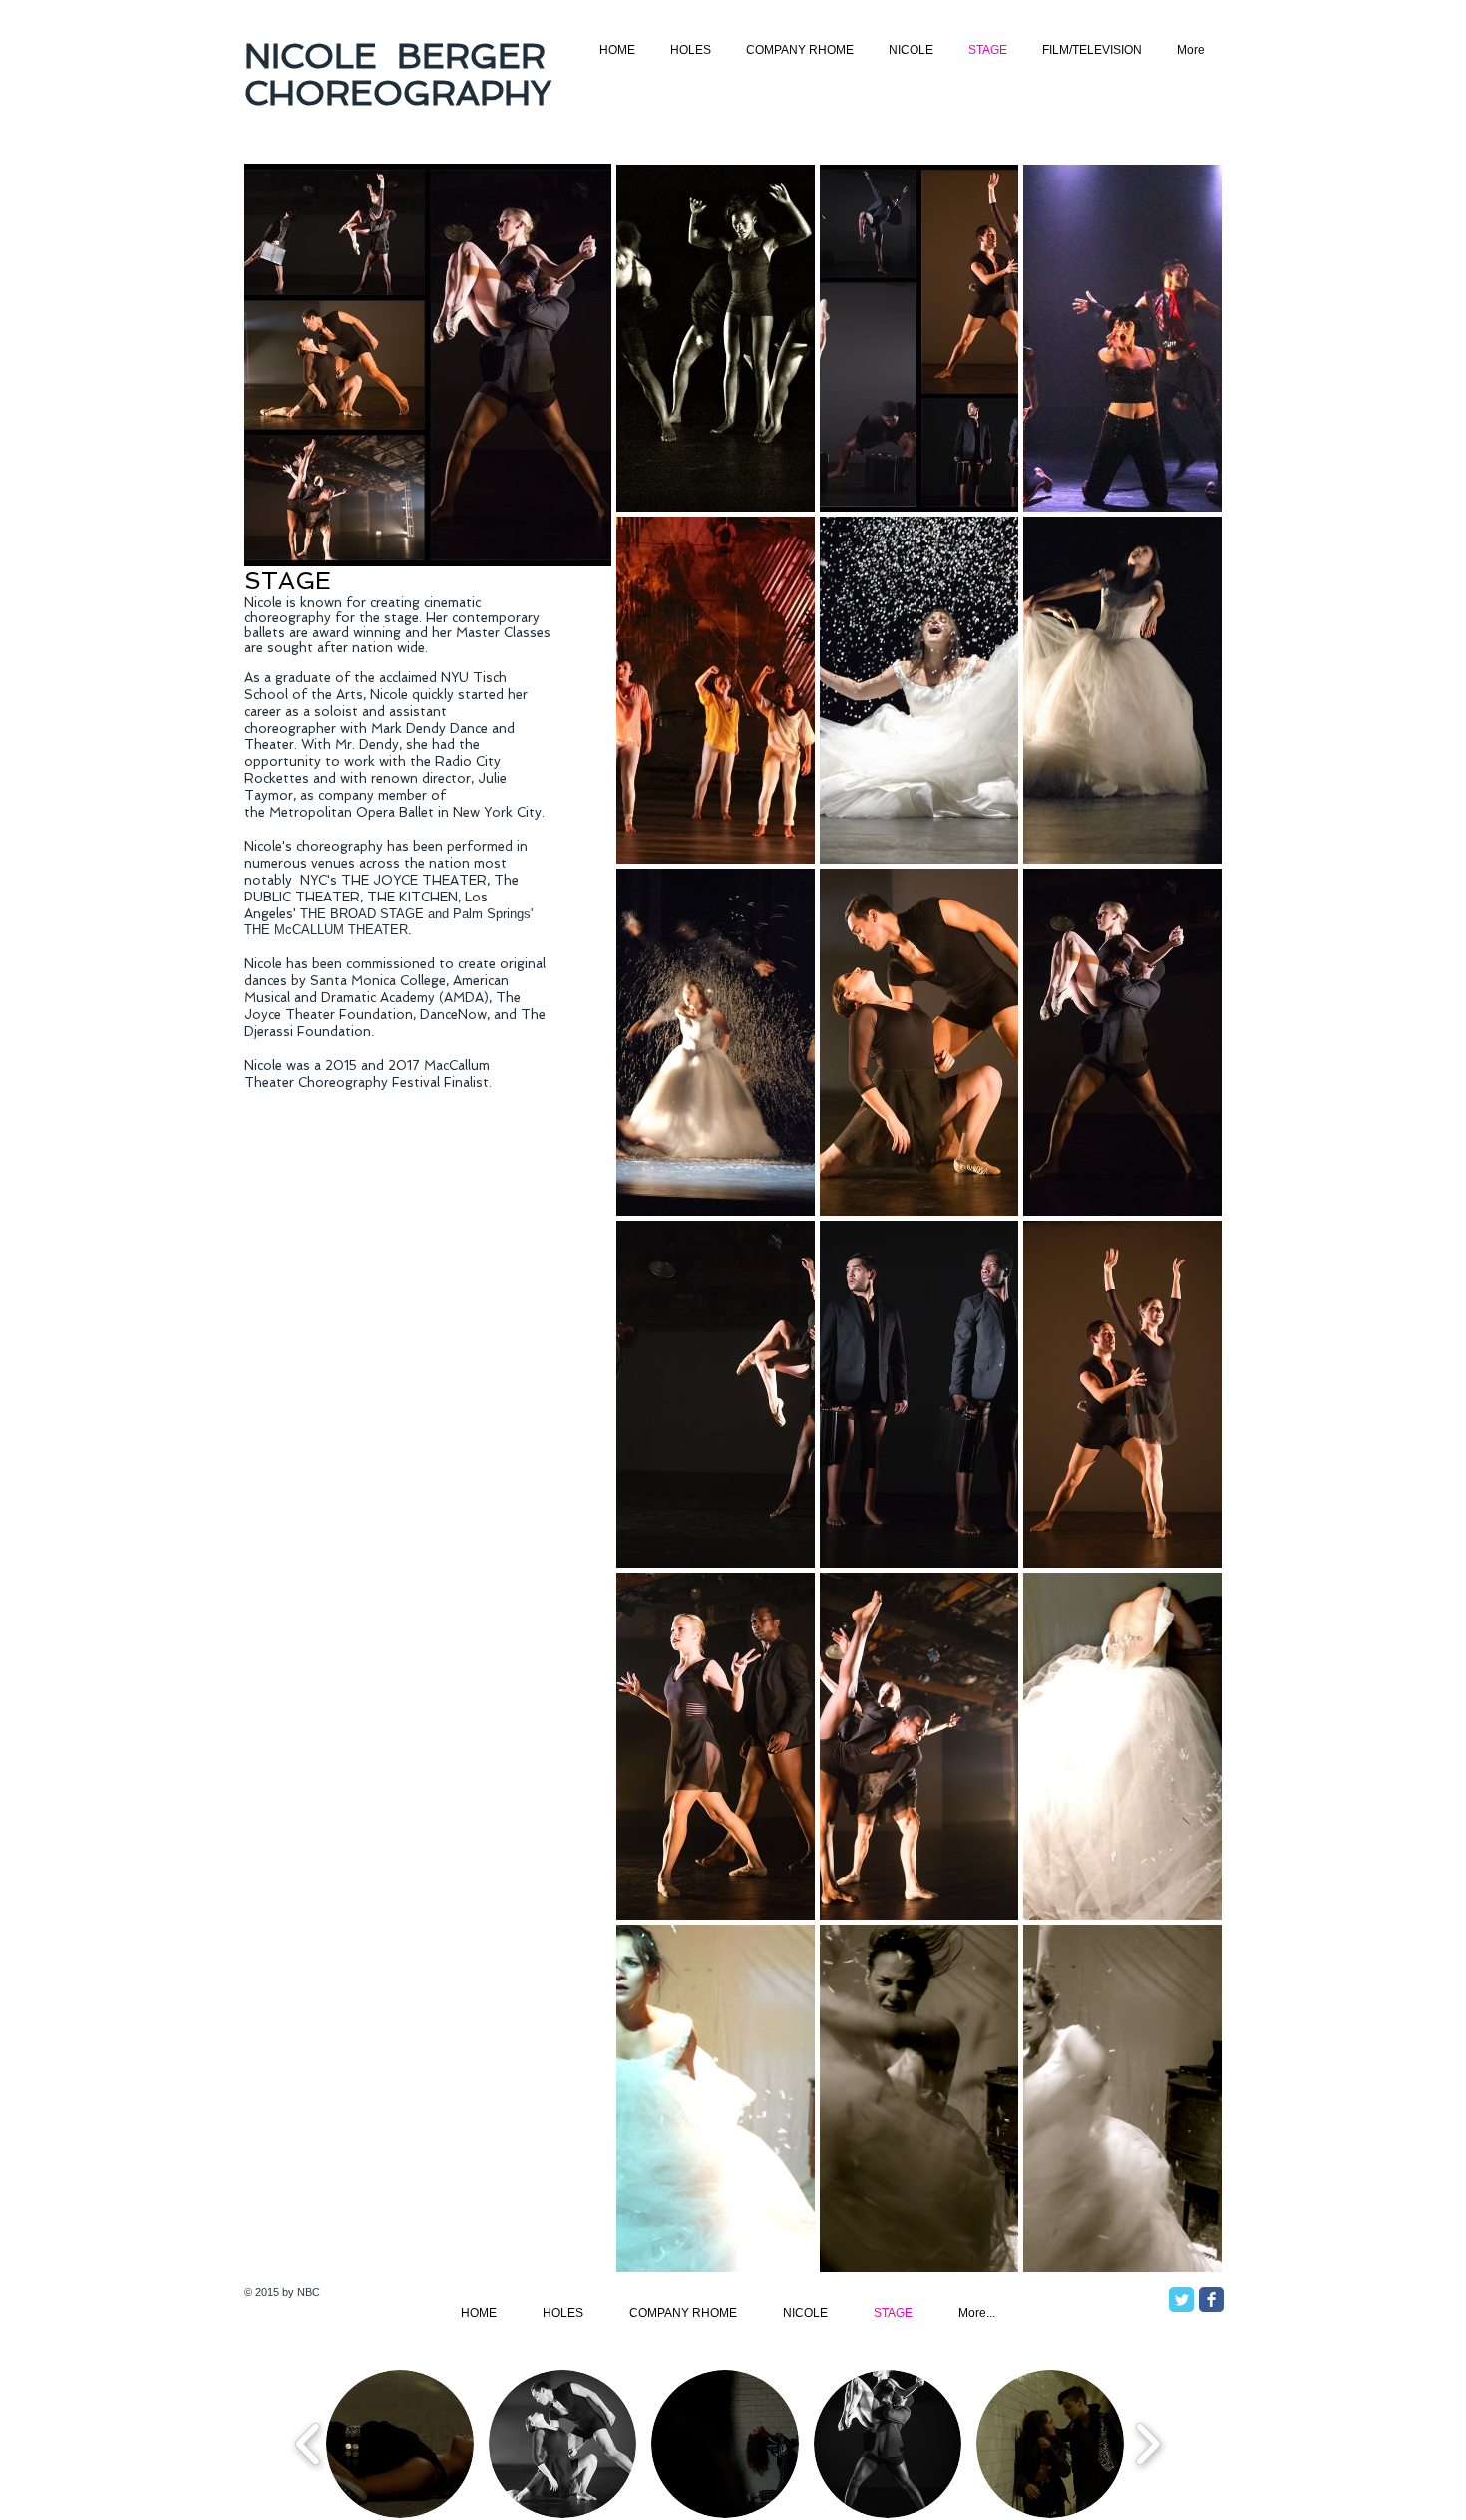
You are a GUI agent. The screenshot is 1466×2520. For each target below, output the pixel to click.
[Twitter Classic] (1181, 2299)
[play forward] (1147, 2444)
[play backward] (309, 2444)
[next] (1179, 1235)
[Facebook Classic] (1211, 2299)
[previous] (659, 1235)
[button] (716, 338)
